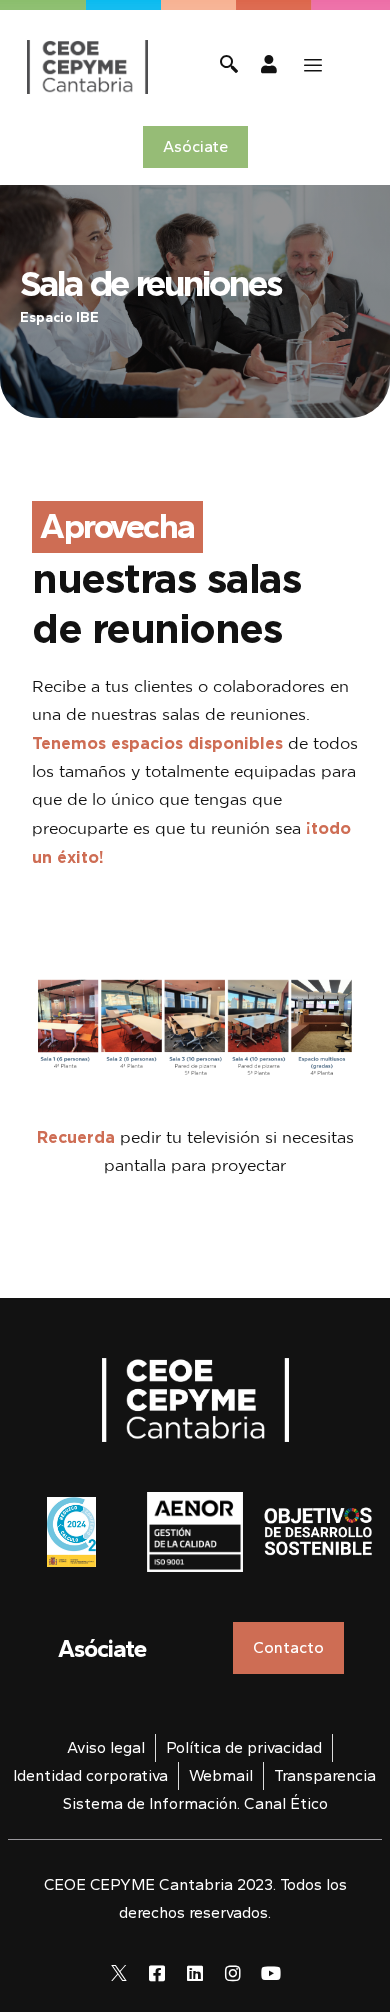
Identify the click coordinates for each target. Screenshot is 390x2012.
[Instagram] (233, 1973)
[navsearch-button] (229, 66)
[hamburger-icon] (313, 66)
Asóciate (102, 1648)
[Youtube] (271, 1973)
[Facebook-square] (157, 1973)
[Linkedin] (195, 1973)
